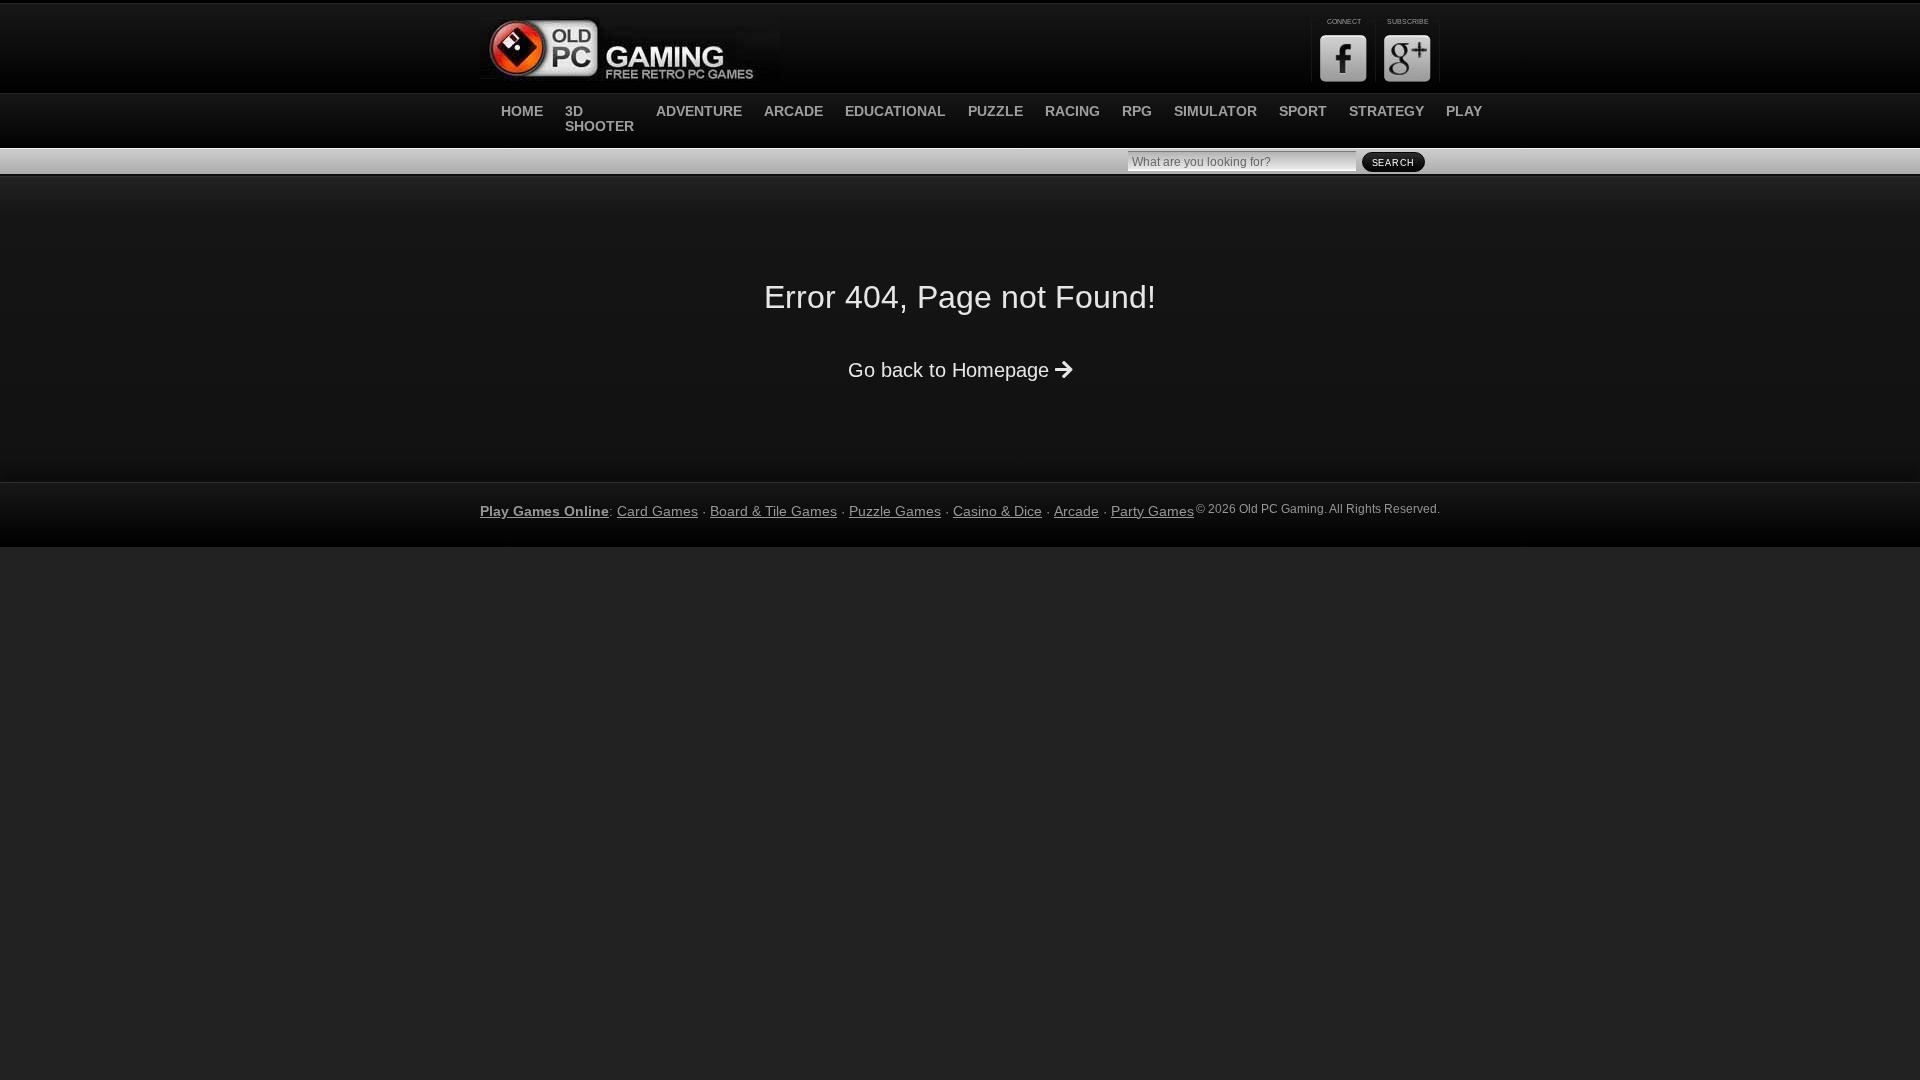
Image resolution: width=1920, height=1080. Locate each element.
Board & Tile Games (773, 511)
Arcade (1076, 511)
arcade (793, 111)
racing (1072, 111)
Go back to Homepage (951, 370)
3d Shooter (599, 119)
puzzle (995, 111)
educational (895, 111)
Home (522, 111)
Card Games (657, 511)
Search (1393, 163)
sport (1303, 111)
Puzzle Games (895, 511)
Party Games (1152, 511)
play (1464, 111)
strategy (1386, 111)
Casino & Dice (997, 511)
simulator (1215, 111)
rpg (1137, 111)
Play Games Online (544, 511)
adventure (699, 111)
